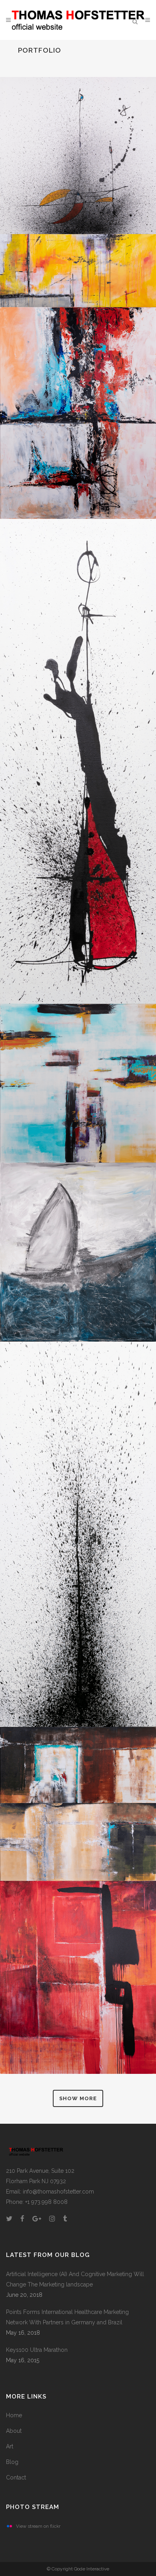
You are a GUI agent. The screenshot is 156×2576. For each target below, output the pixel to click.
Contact (16, 2477)
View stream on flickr (38, 2526)
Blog (12, 2462)
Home (14, 2415)
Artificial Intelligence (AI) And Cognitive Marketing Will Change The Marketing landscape (75, 2279)
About (14, 2431)
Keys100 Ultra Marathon (37, 2350)
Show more (78, 2098)
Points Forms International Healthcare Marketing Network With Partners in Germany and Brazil (67, 2317)
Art (10, 2446)
